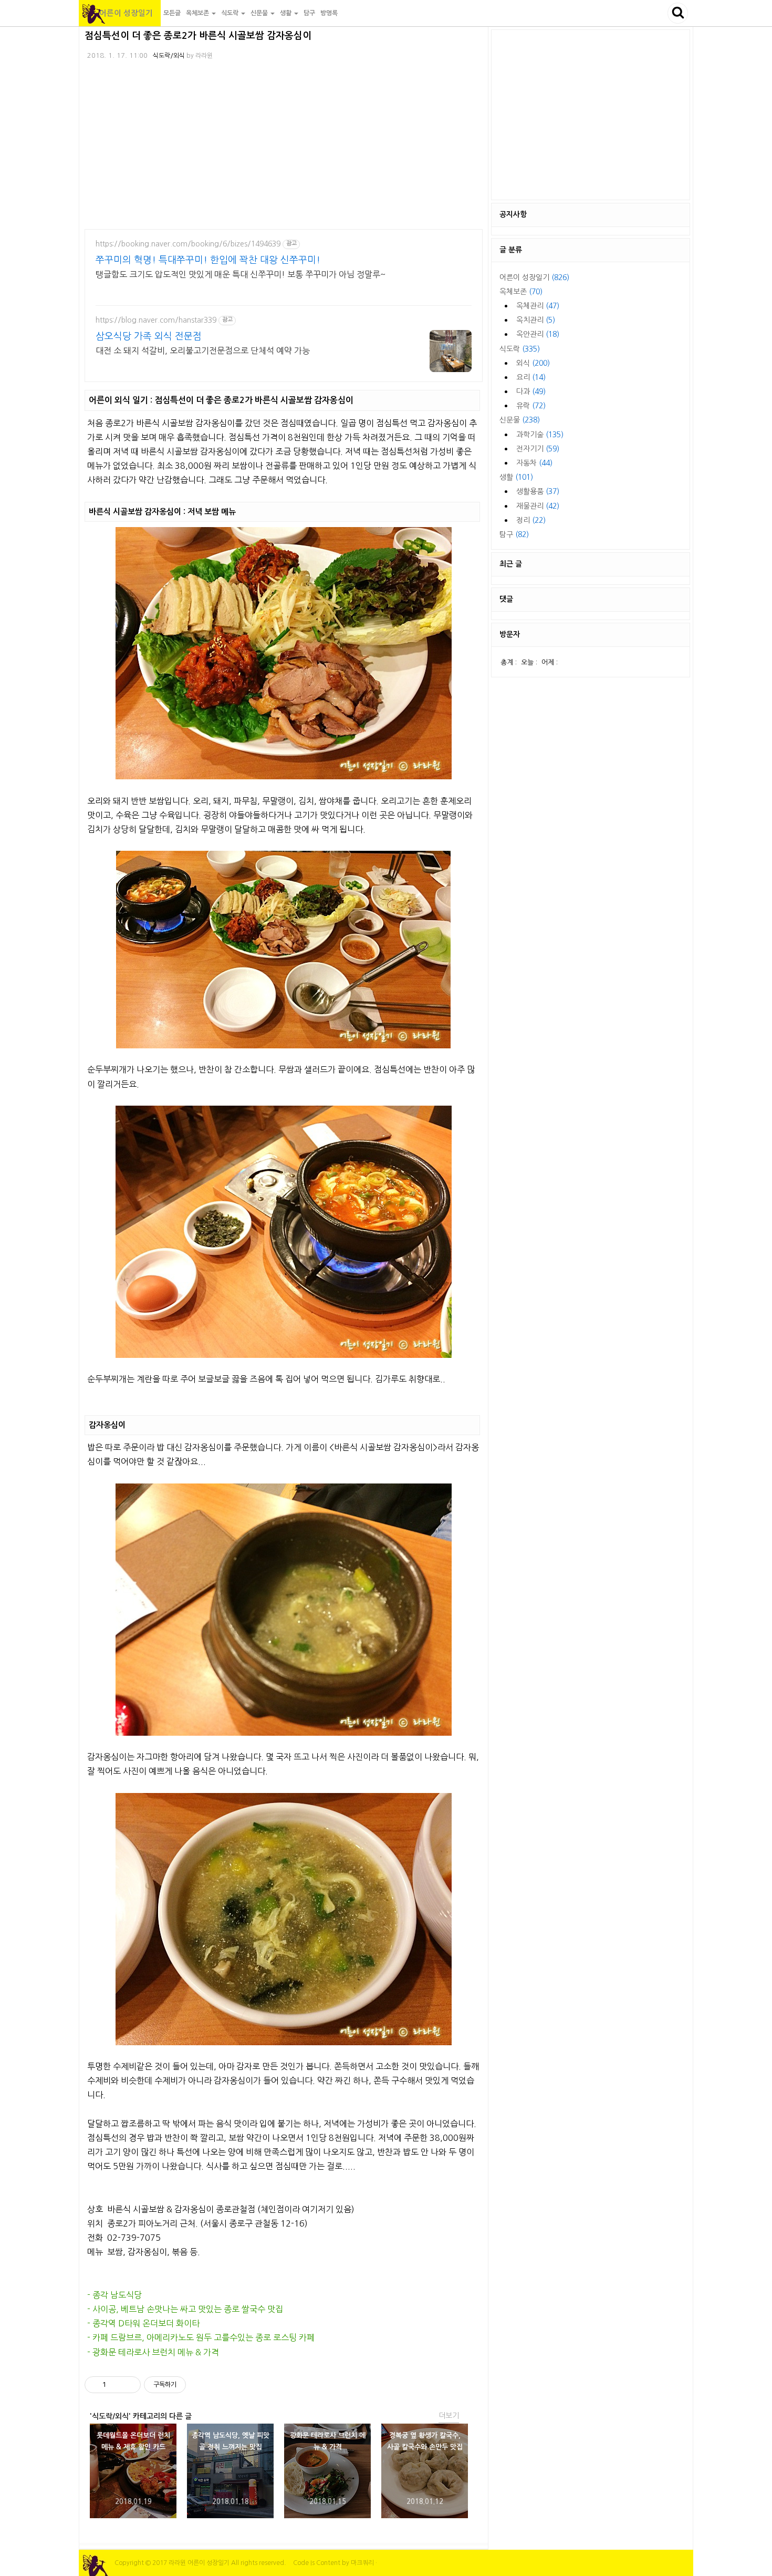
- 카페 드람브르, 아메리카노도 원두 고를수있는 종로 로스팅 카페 (201, 2337)
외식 (533, 363)
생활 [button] (286, 13)
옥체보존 (521, 292)
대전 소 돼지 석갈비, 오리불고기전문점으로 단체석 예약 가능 (203, 351)
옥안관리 (538, 334)
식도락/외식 (169, 56)
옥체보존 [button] (198, 13)
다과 (531, 391)
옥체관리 (538, 306)
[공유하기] (116, 2385)
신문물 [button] (260, 13)
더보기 (449, 2416)
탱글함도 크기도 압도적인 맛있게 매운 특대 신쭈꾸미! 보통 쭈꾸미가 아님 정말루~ (241, 274)
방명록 (329, 13)
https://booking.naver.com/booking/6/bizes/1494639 (188, 244)
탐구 (309, 13)
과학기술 (540, 435)
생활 (516, 477)
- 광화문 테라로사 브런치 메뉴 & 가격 (153, 2352)
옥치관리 (536, 320)
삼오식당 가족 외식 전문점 (149, 336)
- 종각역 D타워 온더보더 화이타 (143, 2323)
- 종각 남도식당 (114, 2295)
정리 (531, 520)
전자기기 (538, 449)
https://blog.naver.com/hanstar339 (156, 320)
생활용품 (538, 491)
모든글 (172, 13)
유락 (531, 406)
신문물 (520, 420)
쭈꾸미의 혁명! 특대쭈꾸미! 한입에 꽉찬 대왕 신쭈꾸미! (208, 260)
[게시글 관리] (129, 2385)
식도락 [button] (231, 13)
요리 (531, 377)
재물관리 (538, 506)
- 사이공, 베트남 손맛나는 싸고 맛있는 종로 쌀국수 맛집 (185, 2309)
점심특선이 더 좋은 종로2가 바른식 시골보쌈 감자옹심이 (198, 36)
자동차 (534, 463)
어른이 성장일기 (120, 13)
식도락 (520, 349)
